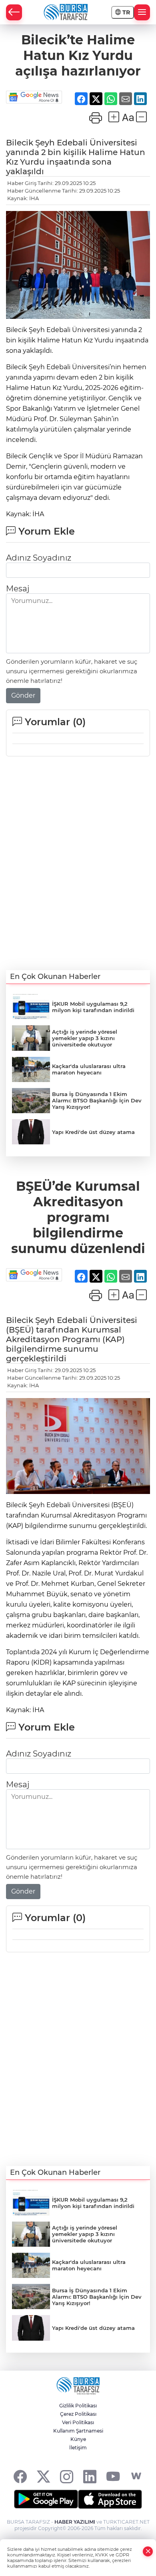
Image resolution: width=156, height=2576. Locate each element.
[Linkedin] (90, 2476)
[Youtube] (113, 2476)
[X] (43, 2476)
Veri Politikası (78, 2422)
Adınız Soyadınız (39, 558)
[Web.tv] (136, 2476)
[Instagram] (67, 2476)
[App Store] (110, 2499)
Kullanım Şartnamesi (78, 2431)
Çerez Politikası (78, 2414)
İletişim (78, 2448)
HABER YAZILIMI (75, 2522)
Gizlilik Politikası (78, 2406)
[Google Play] (46, 2499)
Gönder (23, 695)
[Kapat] (148, 2551)
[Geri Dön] (14, 12)
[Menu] (142, 12)
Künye (78, 2439)
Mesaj (18, 589)
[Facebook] (20, 2476)
